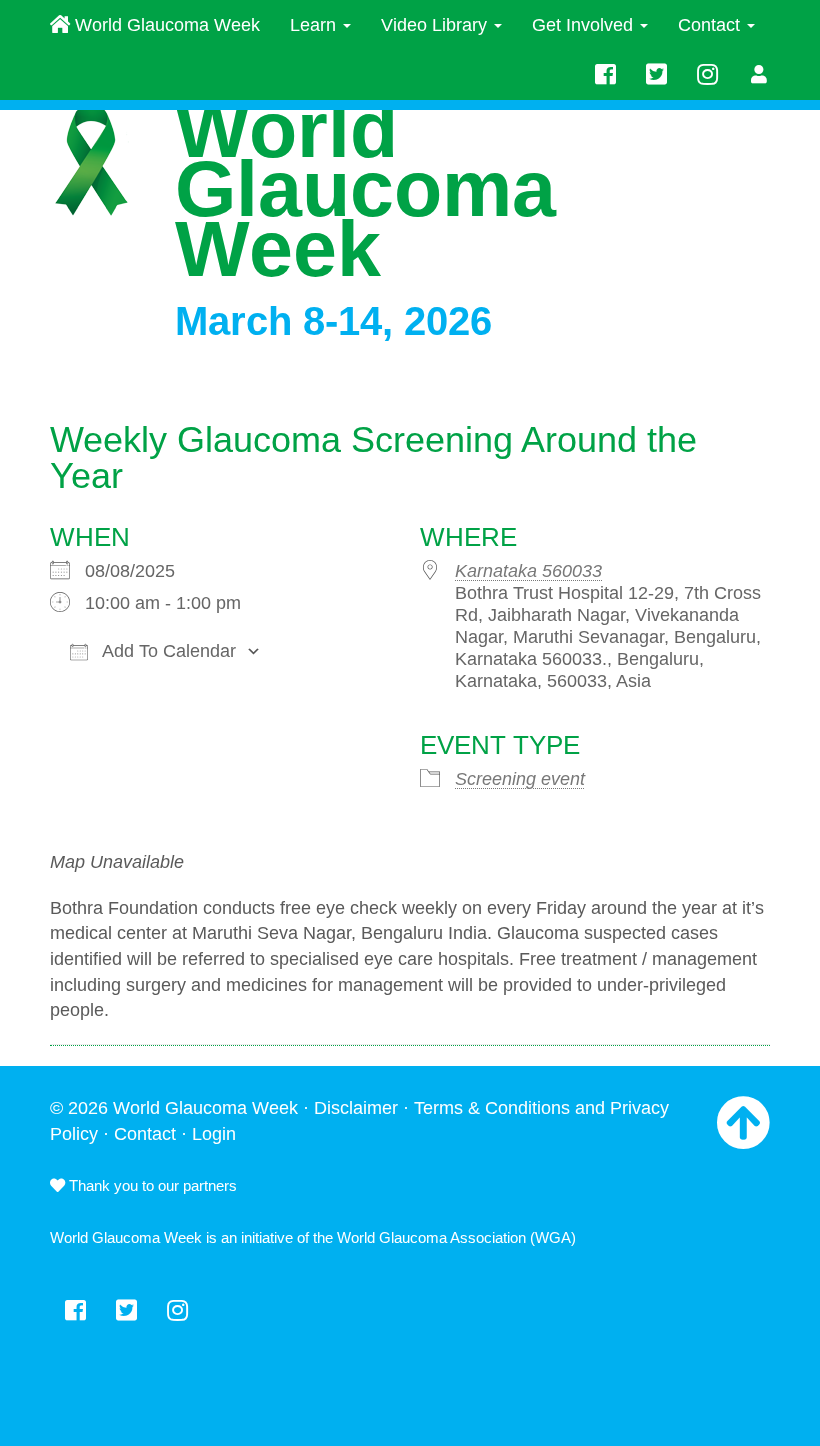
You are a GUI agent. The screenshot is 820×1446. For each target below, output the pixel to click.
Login (214, 1134)
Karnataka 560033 (528, 571)
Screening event (520, 779)
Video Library (436, 25)
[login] (759, 75)
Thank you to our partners (151, 1185)
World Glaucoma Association (431, 1237)
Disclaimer (356, 1108)
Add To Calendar (167, 651)
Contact (711, 25)
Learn (315, 25)
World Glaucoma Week (165, 25)
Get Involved (585, 25)
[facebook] (605, 75)
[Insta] (707, 75)
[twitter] (656, 75)
